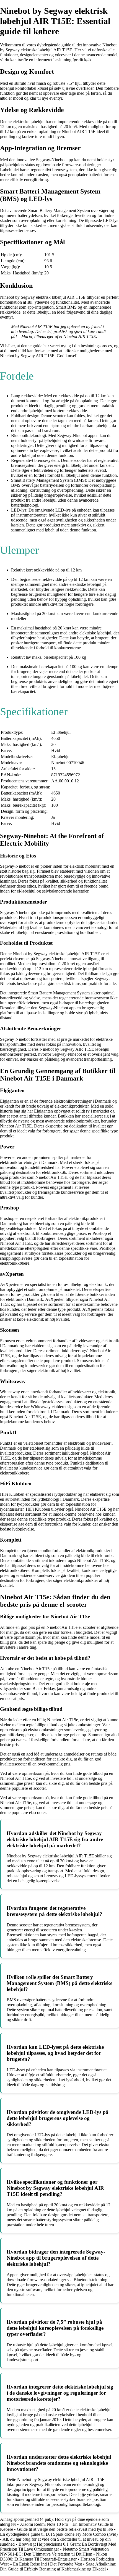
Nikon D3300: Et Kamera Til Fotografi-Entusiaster (54, 2557)
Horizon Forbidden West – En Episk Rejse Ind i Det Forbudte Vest (57, 2562)
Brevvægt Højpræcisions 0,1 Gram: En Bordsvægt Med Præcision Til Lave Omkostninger (58, 2547)
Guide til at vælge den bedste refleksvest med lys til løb (65, 2529)
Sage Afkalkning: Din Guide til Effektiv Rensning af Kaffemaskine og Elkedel (58, 2566)
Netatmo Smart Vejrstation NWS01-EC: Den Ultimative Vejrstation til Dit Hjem (54, 2552)
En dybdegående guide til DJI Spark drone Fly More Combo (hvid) (59, 2534)
